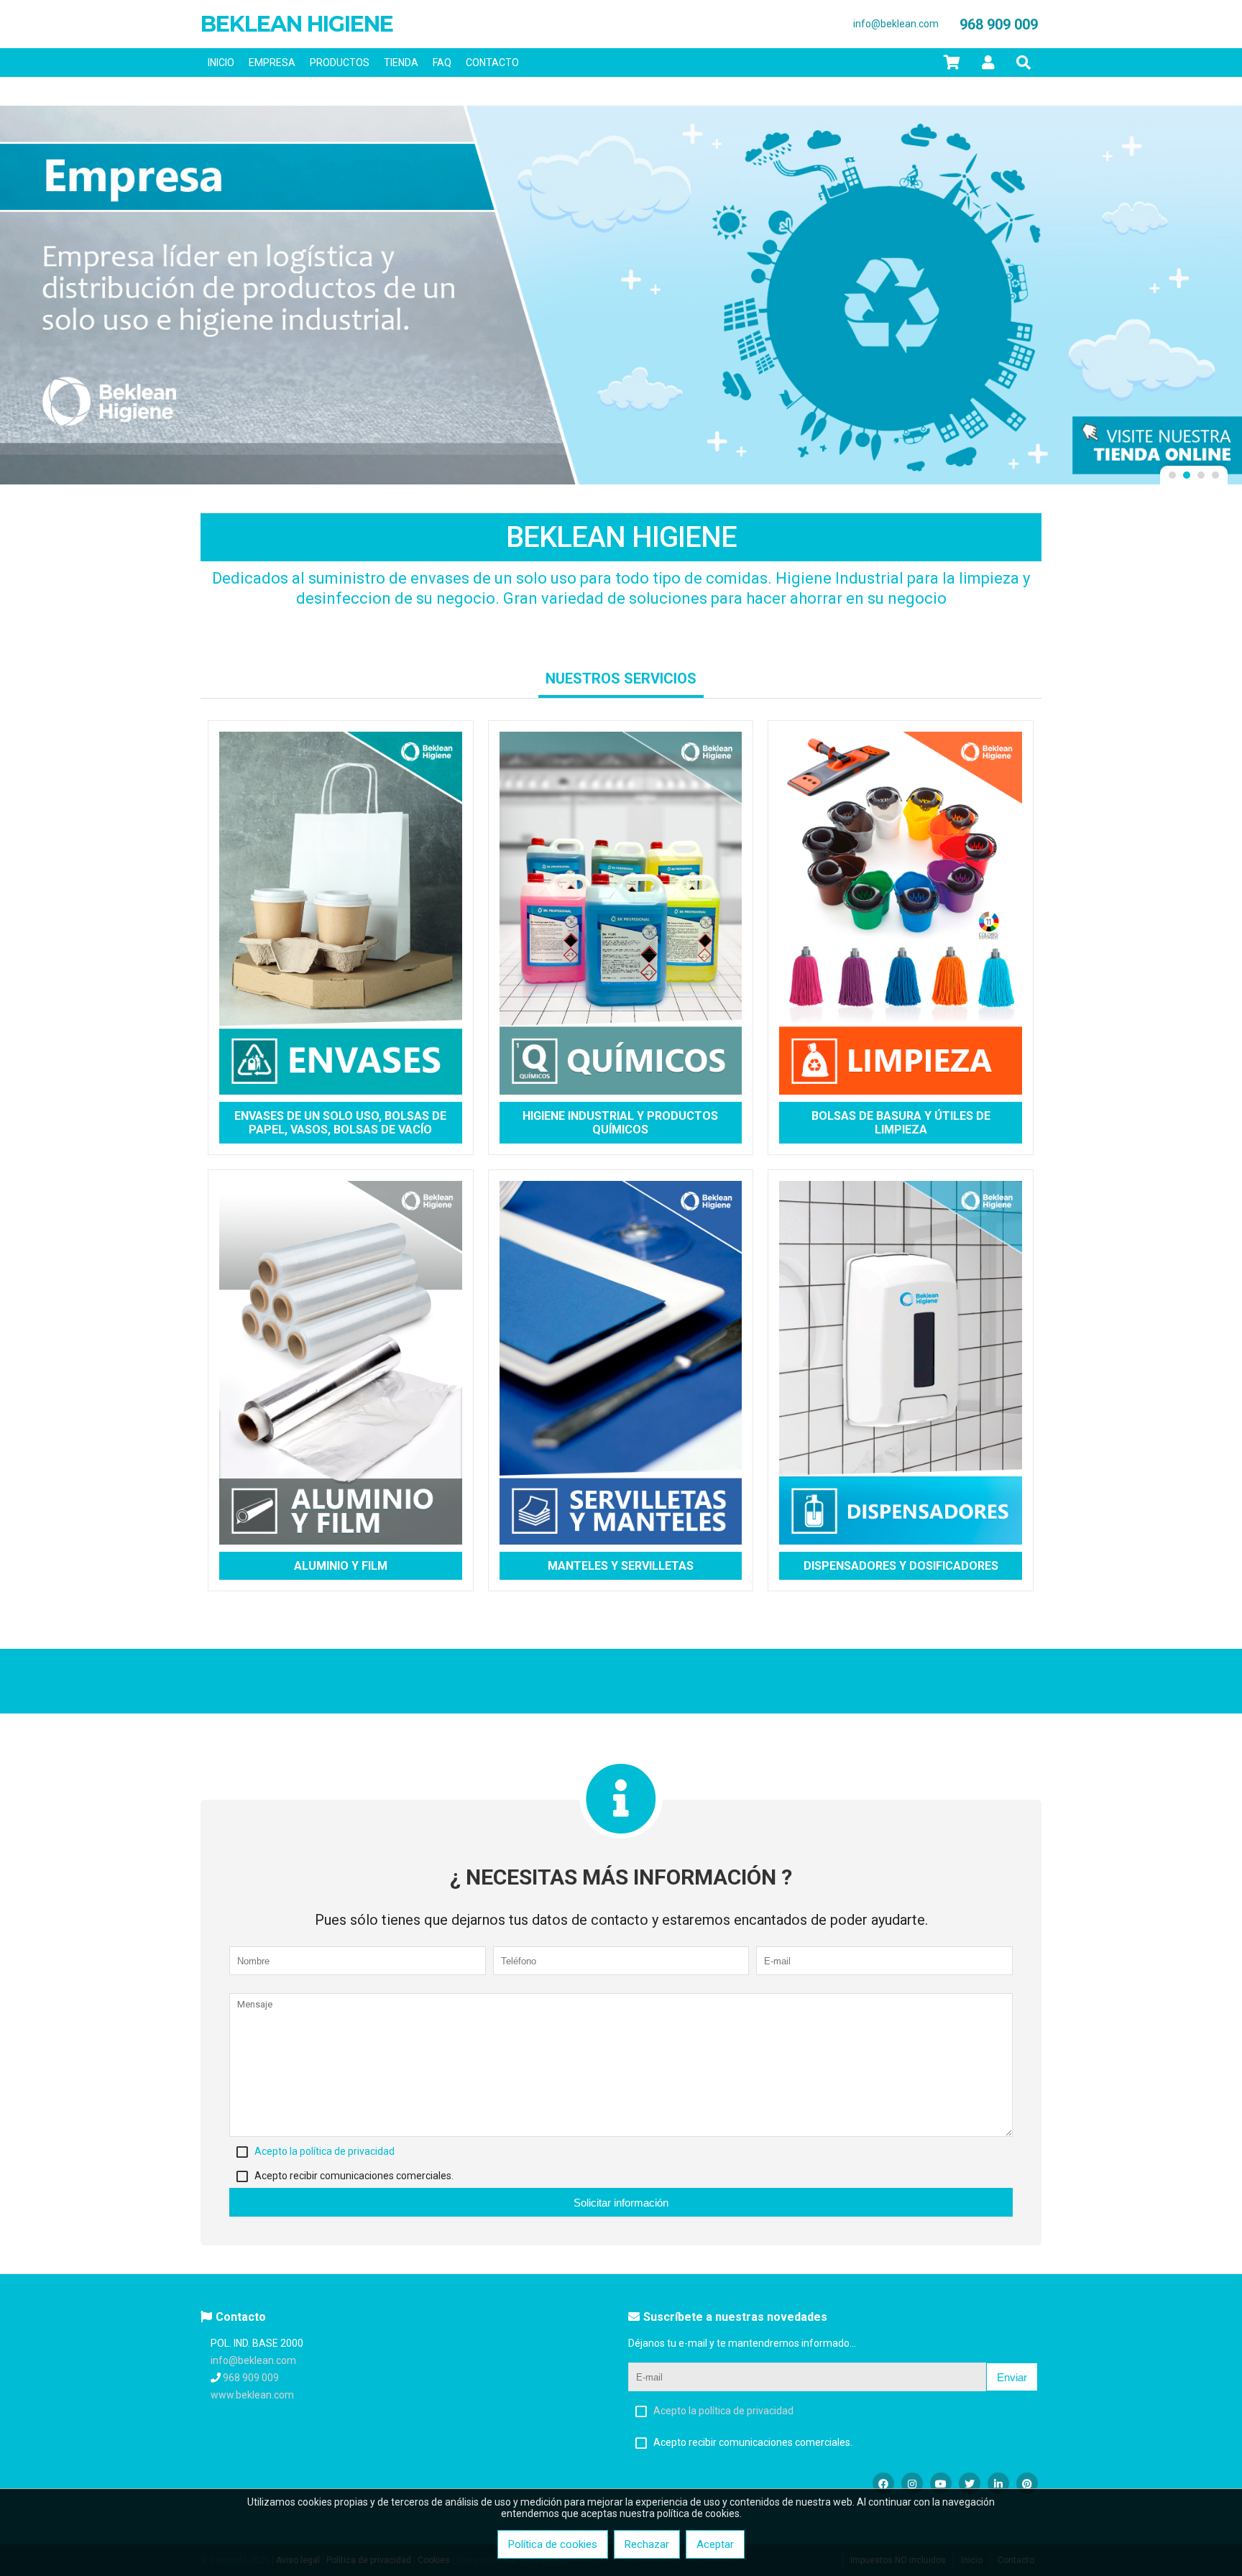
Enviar (1012, 2377)
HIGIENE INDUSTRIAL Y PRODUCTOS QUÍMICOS (620, 1123)
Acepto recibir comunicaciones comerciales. (354, 2176)
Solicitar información (621, 2203)
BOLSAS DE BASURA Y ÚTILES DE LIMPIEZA (901, 1123)
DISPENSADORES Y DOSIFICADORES (901, 1566)
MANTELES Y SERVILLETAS (621, 1566)
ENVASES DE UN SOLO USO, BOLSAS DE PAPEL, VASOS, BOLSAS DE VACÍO (340, 1123)
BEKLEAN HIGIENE (297, 24)
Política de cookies (553, 2544)
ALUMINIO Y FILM (341, 1566)
